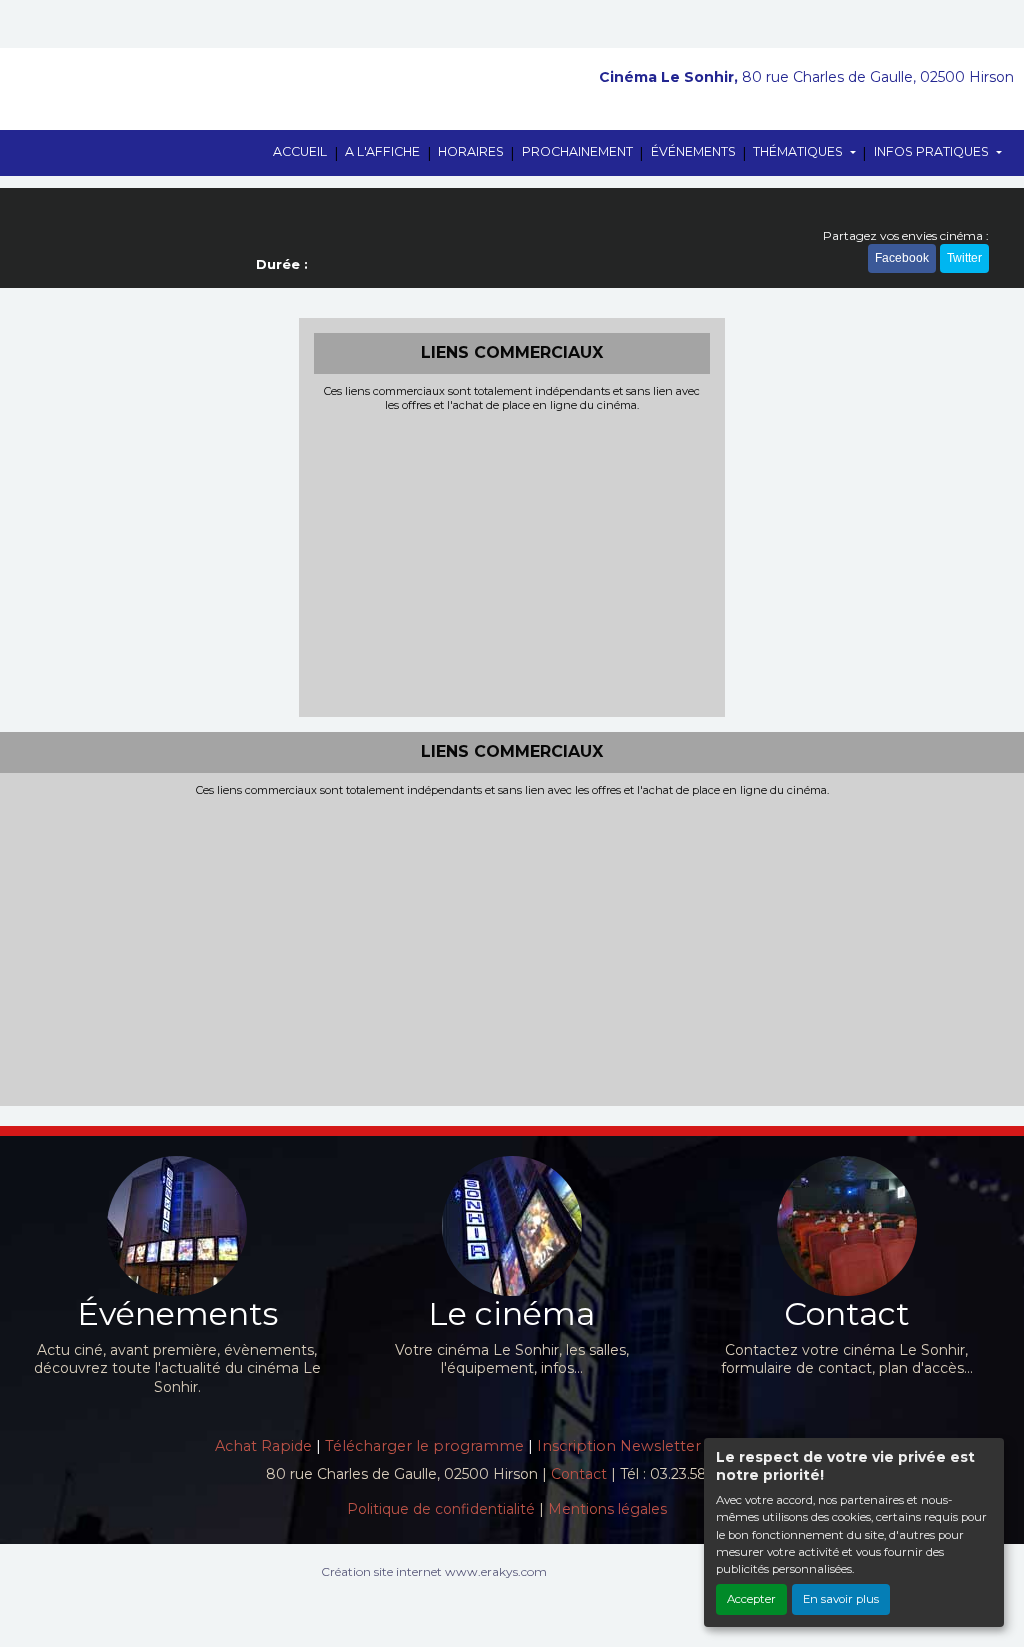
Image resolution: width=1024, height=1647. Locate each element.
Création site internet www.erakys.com (434, 1571)
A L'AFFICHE (382, 151)
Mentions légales (607, 1509)
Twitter (964, 258)
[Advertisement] (512, 562)
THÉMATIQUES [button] (799, 151)
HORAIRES (471, 151)
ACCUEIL (300, 151)
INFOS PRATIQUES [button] (933, 151)
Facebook (902, 258)
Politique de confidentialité (441, 1509)
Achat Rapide (263, 1446)
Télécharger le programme (424, 1446)
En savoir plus (841, 1599)
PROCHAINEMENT (577, 151)
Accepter (751, 1599)
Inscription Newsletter (619, 1446)
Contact (579, 1474)
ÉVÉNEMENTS (693, 151)
